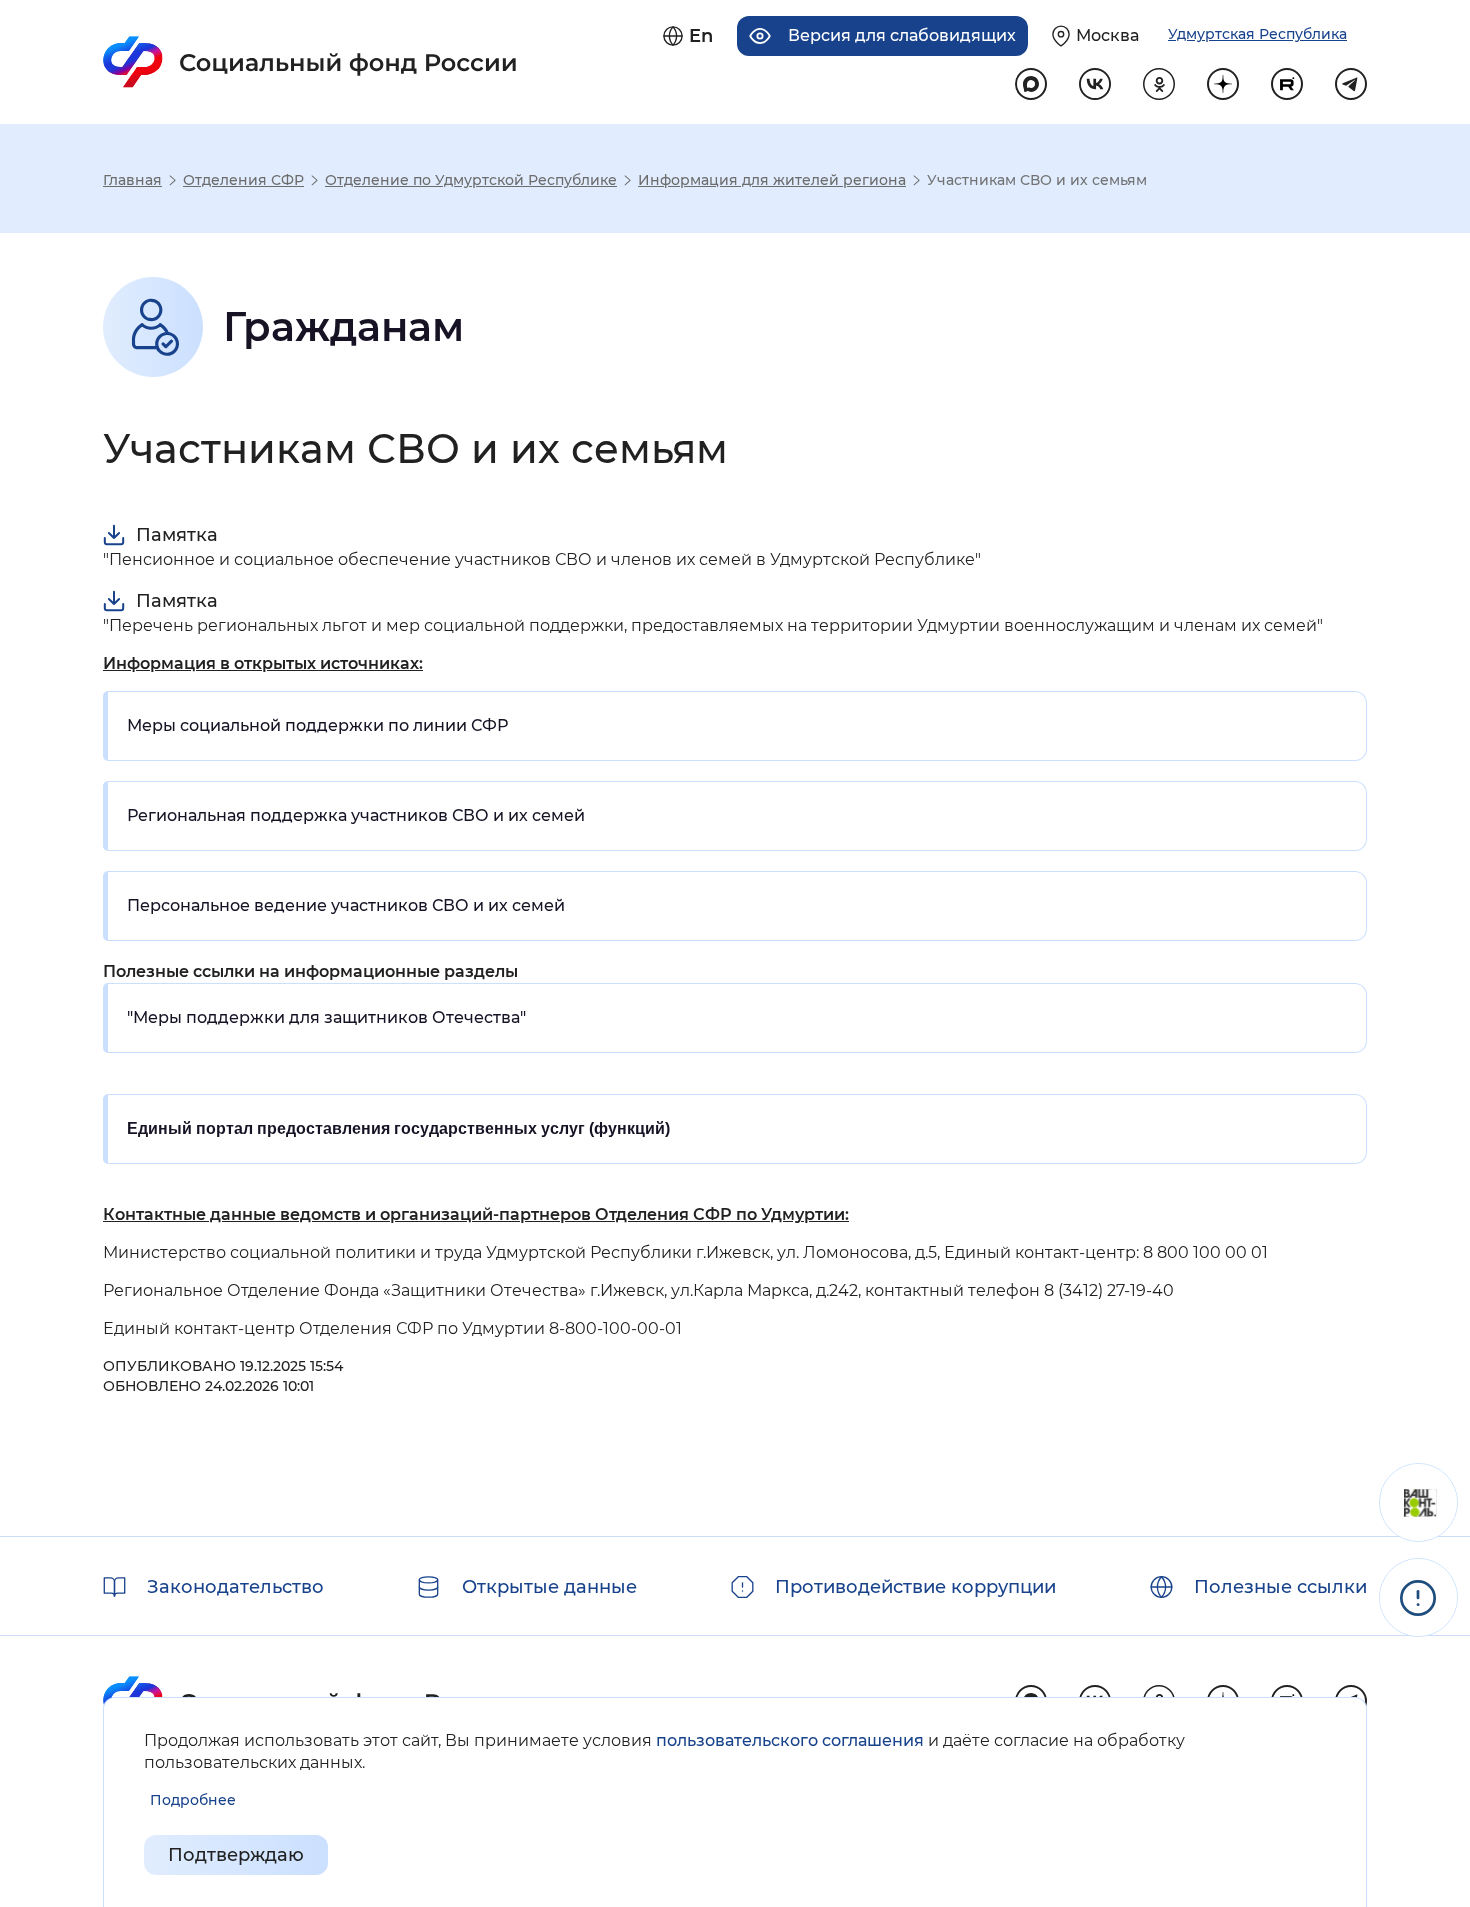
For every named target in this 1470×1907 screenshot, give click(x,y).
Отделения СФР (243, 180)
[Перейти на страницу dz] (1223, 84)
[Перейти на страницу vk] (1095, 84)
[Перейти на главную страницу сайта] (310, 62)
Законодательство (235, 1587)
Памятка (177, 535)
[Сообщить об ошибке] (1418, 1597)
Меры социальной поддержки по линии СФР (317, 725)
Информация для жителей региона (772, 180)
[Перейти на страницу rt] (1287, 84)
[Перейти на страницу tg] (1351, 84)
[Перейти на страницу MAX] (1031, 84)
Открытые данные (549, 1587)
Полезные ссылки (1280, 1587)
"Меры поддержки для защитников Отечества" (326, 1017)
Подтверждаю (236, 1855)
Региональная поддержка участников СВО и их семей (356, 815)
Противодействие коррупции (915, 1587)
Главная (132, 180)
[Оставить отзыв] (1418, 1502)
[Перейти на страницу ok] (1159, 84)
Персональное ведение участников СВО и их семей (346, 905)
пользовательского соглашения (790, 1740)
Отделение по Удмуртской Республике (471, 180)
